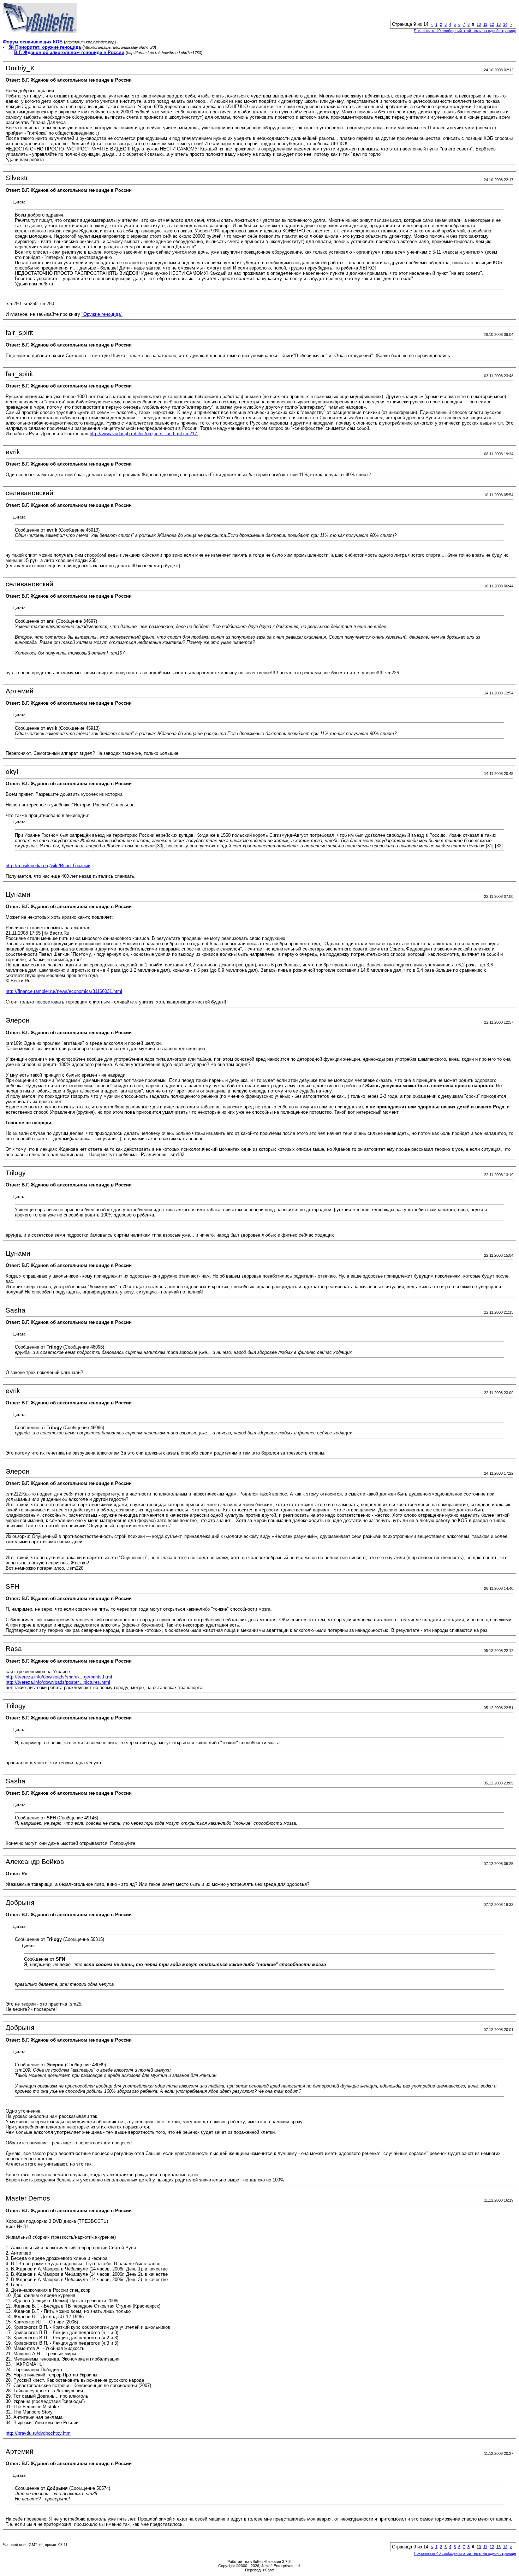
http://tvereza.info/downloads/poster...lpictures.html (58, 1682)
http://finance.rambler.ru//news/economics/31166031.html (64, 991)
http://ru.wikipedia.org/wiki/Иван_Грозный (48, 866)
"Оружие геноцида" (102, 314)
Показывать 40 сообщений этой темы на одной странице (465, 31)
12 (492, 24)
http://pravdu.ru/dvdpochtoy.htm (38, 2433)
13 (499, 24)
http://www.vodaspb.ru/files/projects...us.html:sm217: (144, 434)
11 (485, 24)
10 (479, 24)
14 (505, 24)
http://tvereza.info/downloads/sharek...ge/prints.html (59, 1677)
